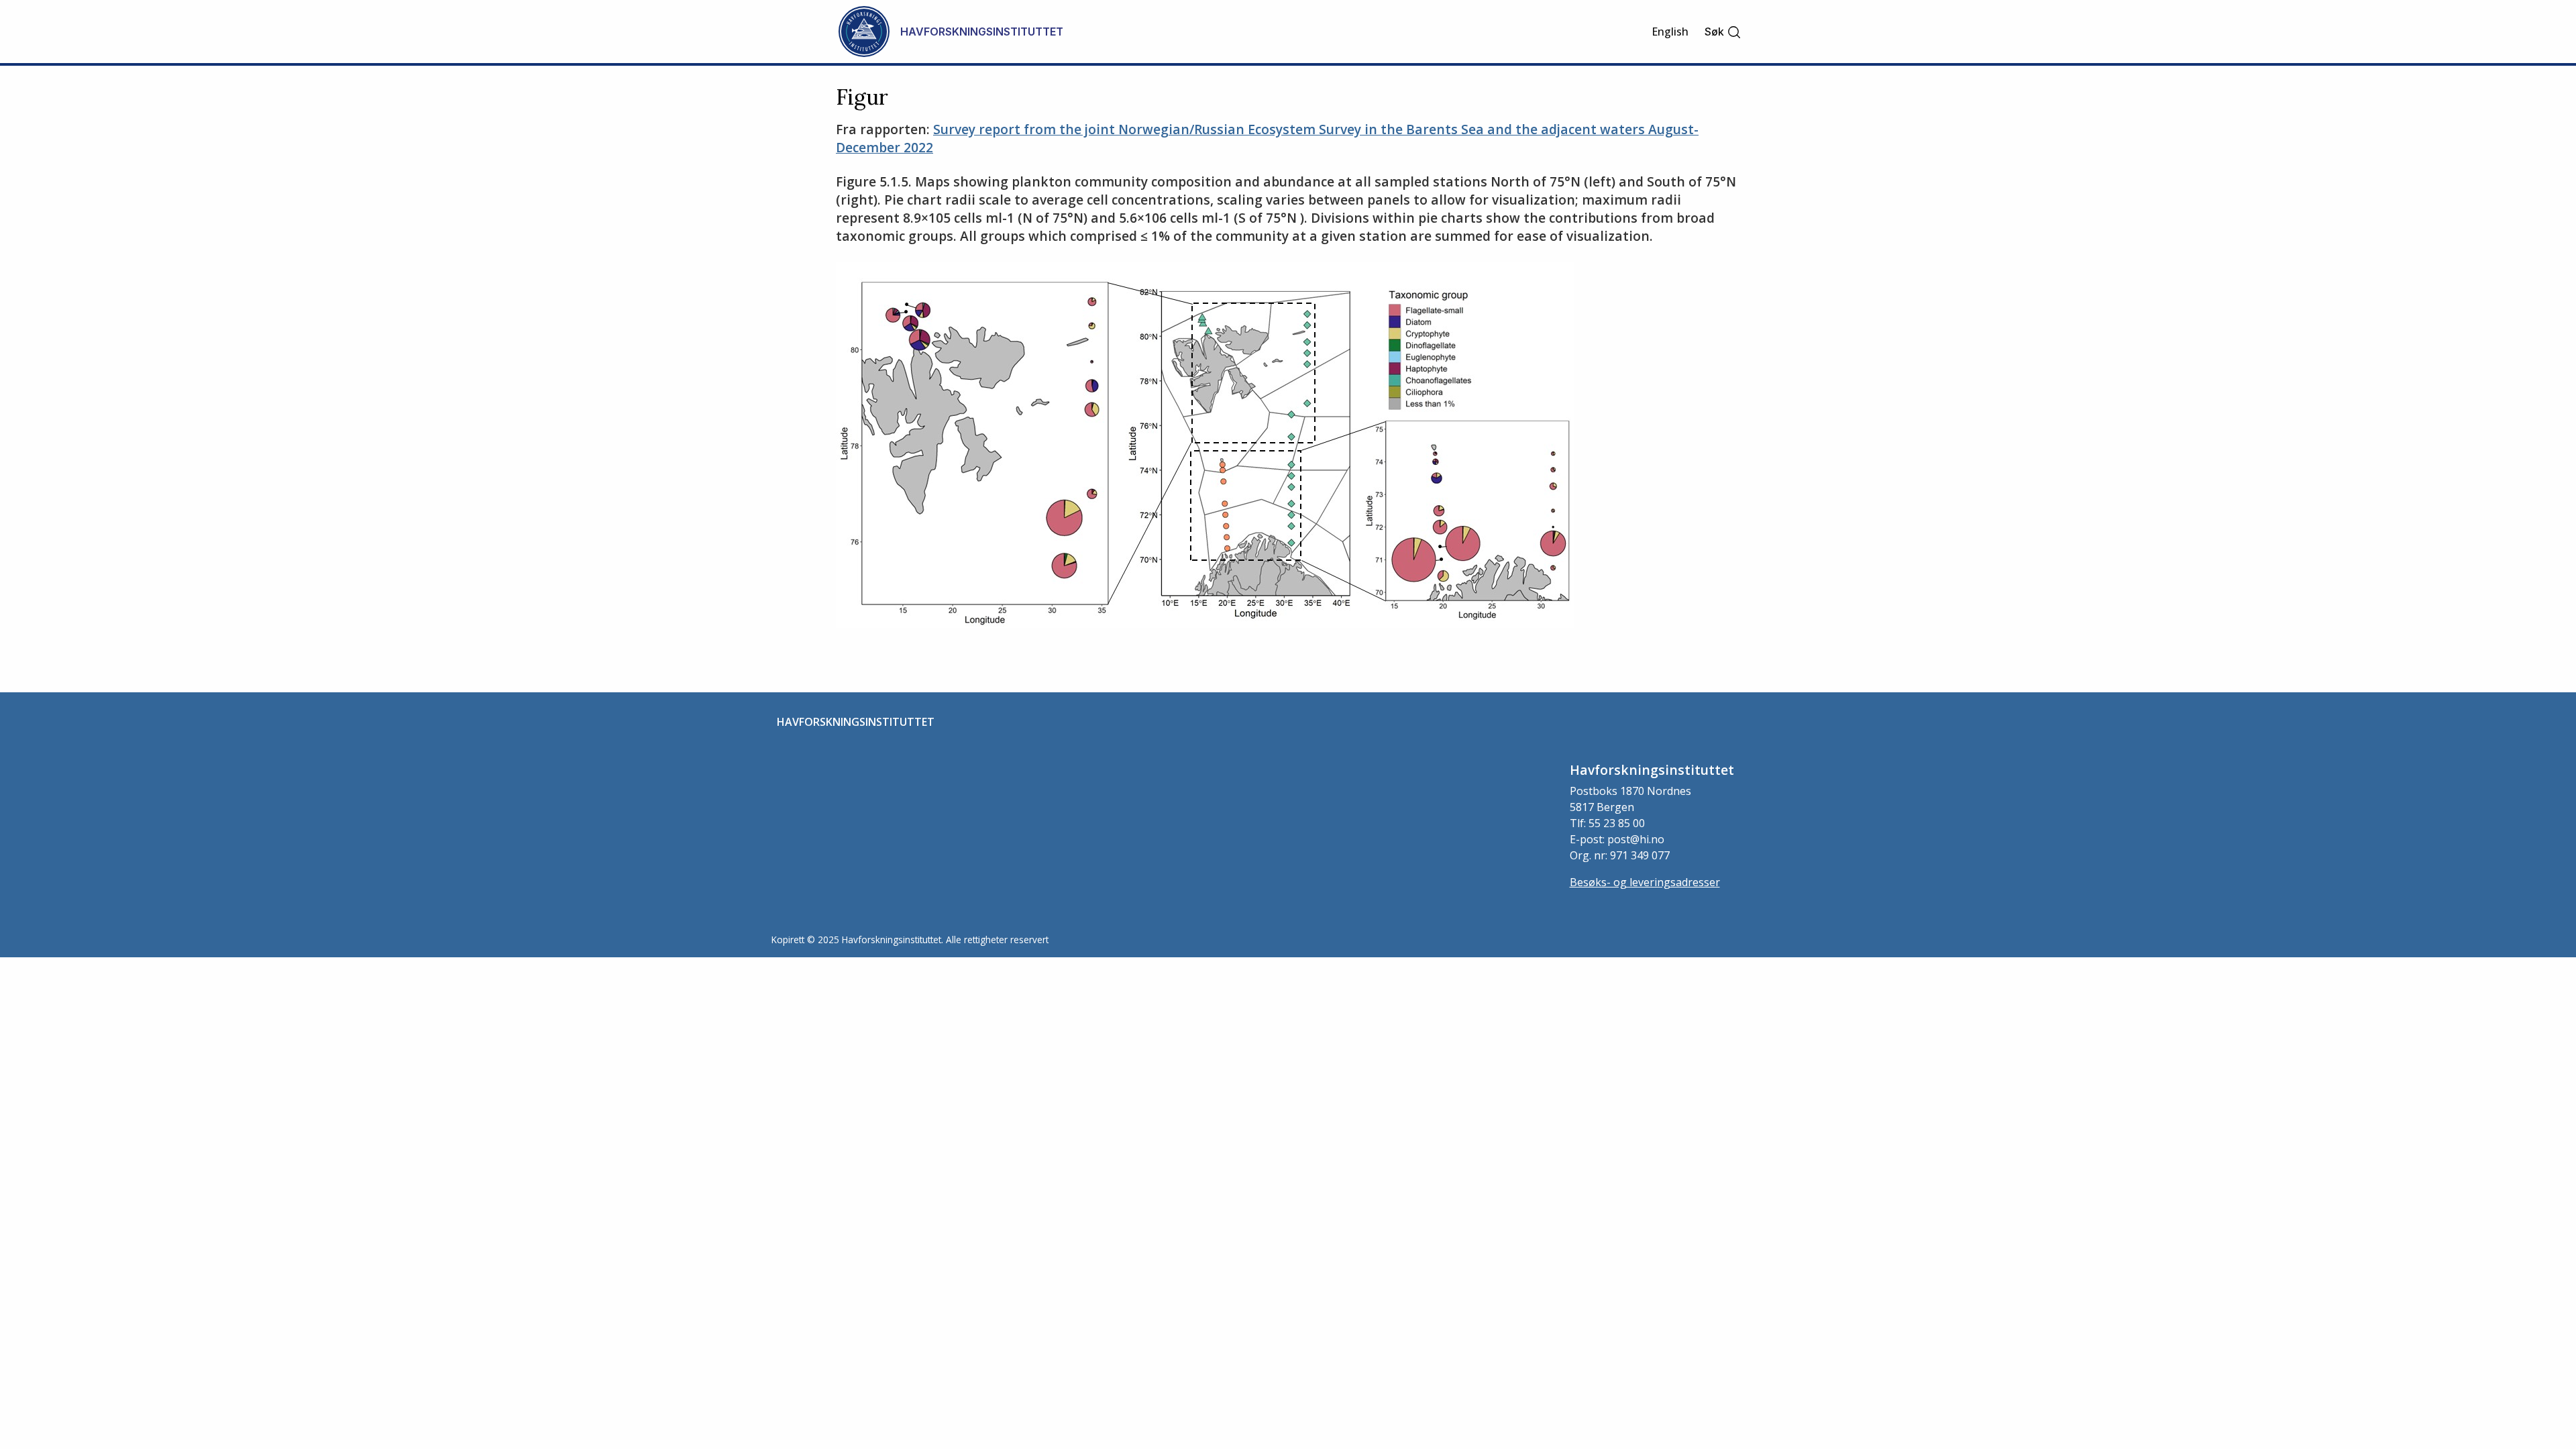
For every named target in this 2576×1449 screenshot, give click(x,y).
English (1670, 32)
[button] (1723, 32)
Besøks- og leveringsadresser (1645, 882)
